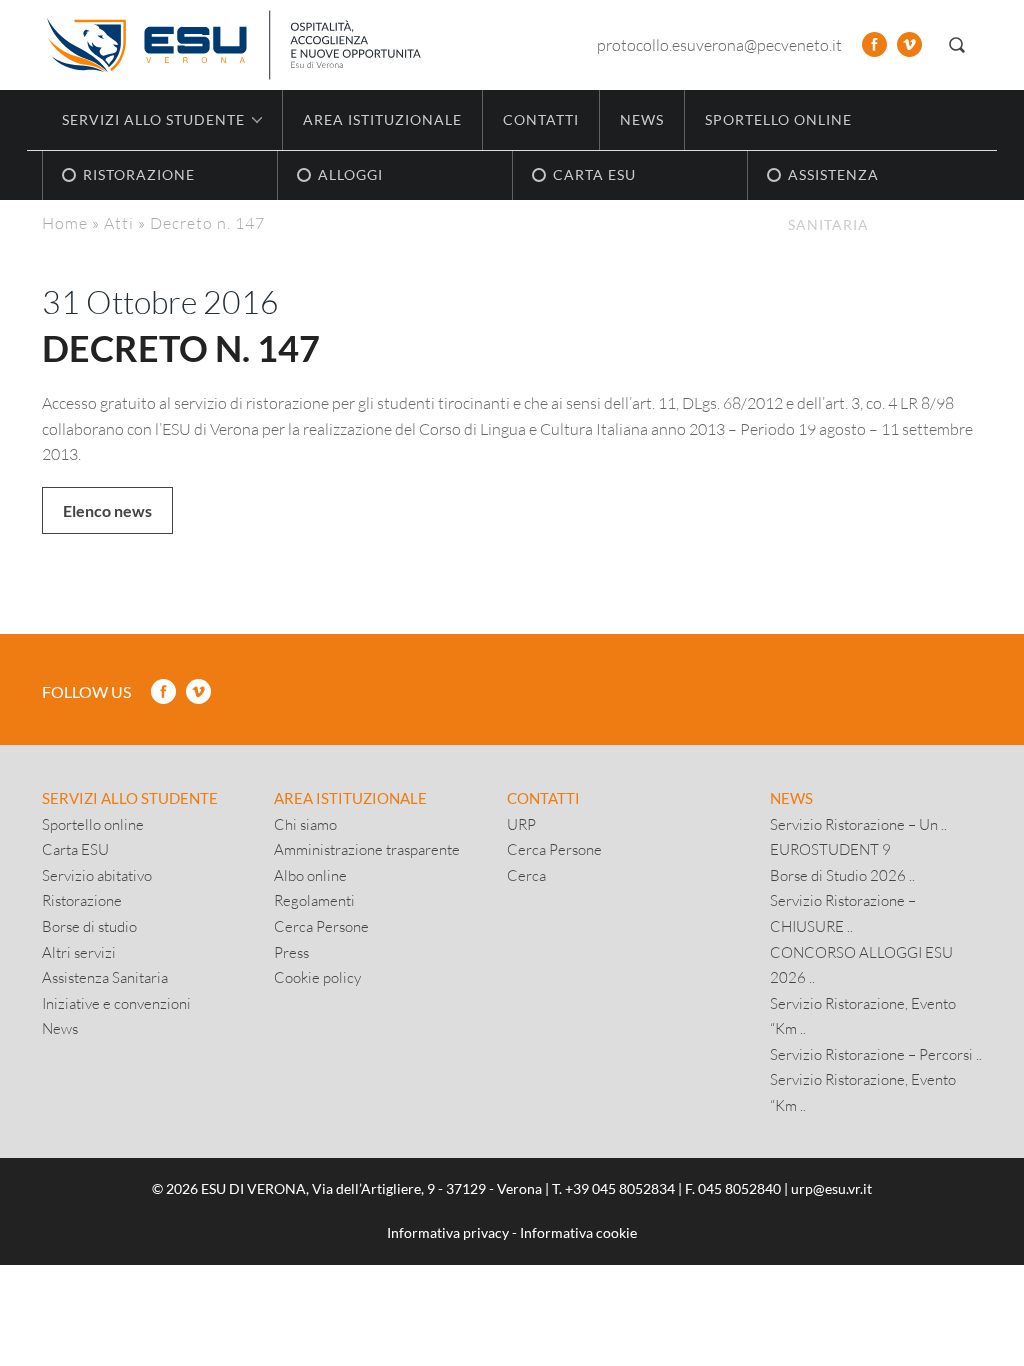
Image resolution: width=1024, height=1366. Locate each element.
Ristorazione (82, 900)
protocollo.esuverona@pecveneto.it (719, 44)
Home (65, 222)
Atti (119, 222)
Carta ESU (75, 849)
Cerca (526, 875)
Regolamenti (314, 900)
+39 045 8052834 (620, 1188)
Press (291, 952)
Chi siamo (305, 824)
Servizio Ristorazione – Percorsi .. (876, 1054)
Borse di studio (89, 926)
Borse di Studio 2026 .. (842, 875)
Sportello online (778, 119)
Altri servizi (79, 952)
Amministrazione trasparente (367, 849)
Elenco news (107, 510)
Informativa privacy (448, 1232)
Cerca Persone (321, 926)
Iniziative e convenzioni (116, 1003)
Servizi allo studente (130, 798)
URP (521, 824)
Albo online (310, 875)
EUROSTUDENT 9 (830, 849)
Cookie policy (317, 977)
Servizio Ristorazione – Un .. (858, 824)
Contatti (541, 119)
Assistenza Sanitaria (105, 977)
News (642, 119)
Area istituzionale (382, 119)
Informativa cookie (578, 1232)
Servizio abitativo (97, 875)
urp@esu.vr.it (831, 1188)
